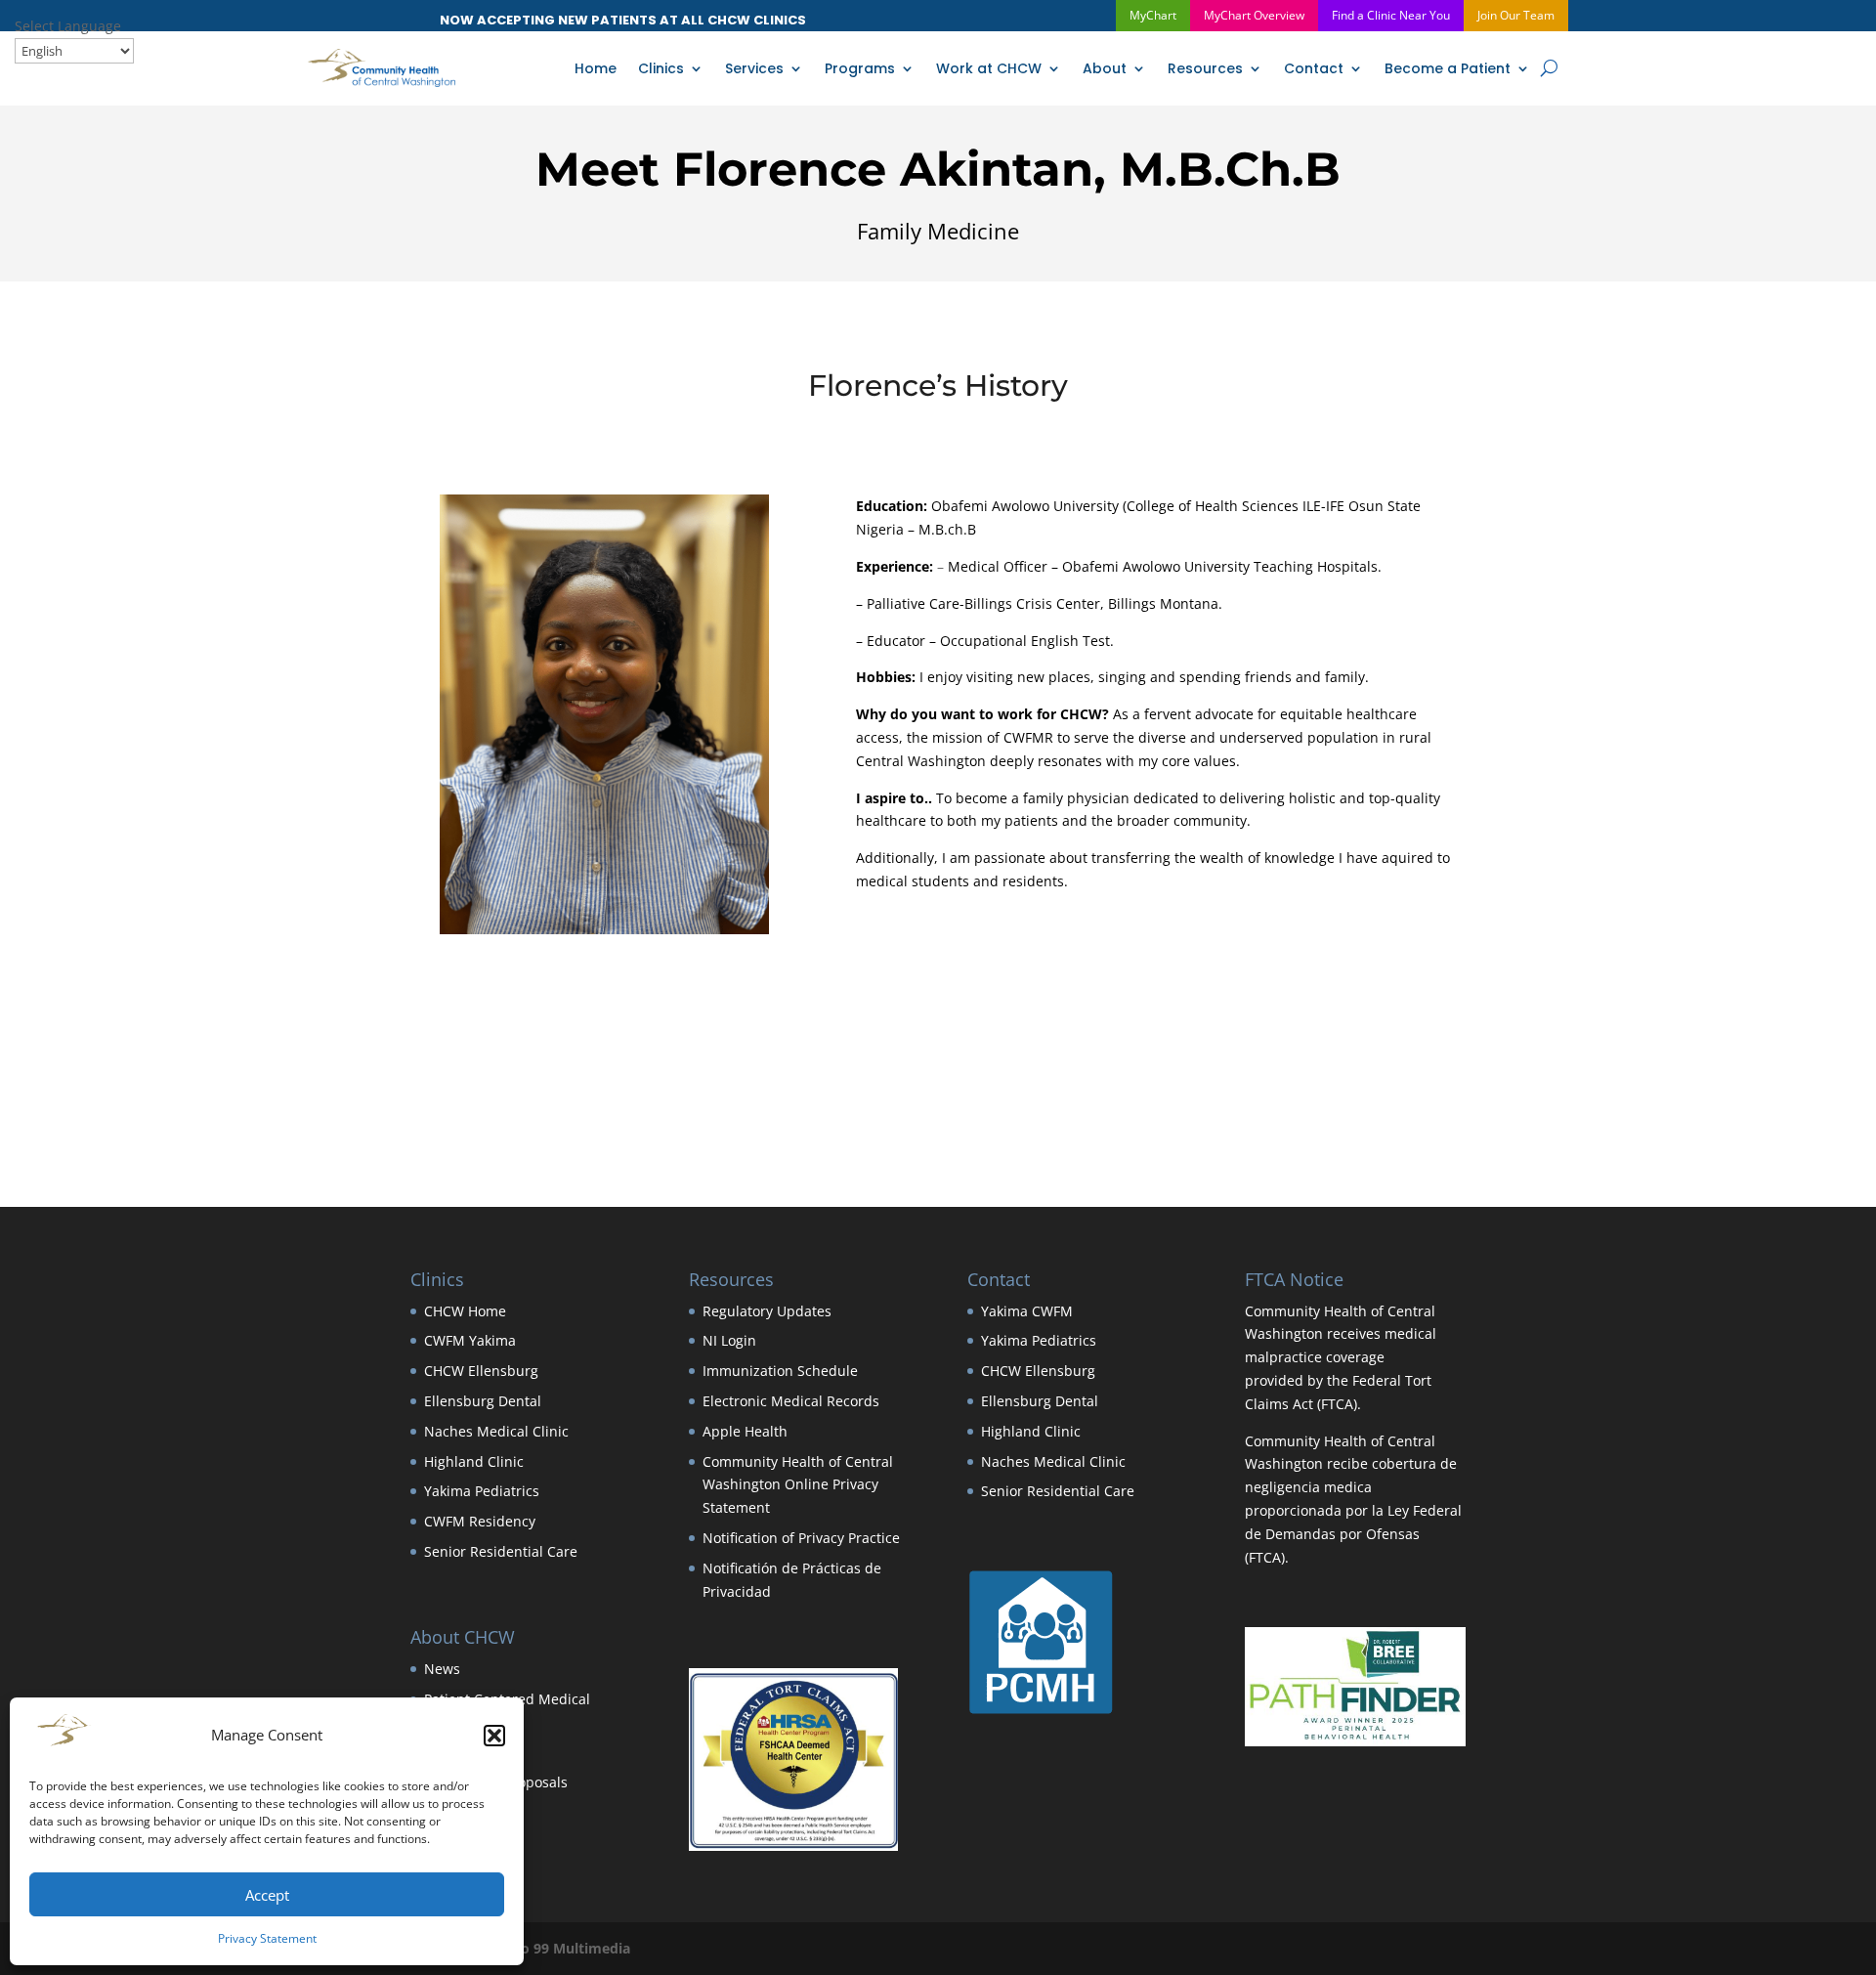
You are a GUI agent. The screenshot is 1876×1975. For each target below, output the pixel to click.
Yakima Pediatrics (482, 1491)
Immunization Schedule (780, 1371)
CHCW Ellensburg (481, 1371)
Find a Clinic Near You (1391, 15)
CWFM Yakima (470, 1340)
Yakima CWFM (1027, 1311)
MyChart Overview (1254, 15)
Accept (267, 1895)
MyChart (1153, 15)
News (442, 1669)
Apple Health (745, 1431)
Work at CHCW (989, 68)
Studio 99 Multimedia (558, 1948)
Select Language (68, 26)
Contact (1314, 68)
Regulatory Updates (767, 1311)
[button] (494, 1736)
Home (596, 68)
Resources (1205, 68)
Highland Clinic (474, 1461)
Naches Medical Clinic (496, 1431)
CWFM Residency (480, 1521)
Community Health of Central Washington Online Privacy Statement (798, 1485)
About (1105, 68)
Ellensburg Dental (483, 1401)
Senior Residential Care (501, 1551)
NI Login (729, 1340)
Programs (860, 68)
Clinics (661, 68)
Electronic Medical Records (791, 1401)
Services (754, 68)
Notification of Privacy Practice (801, 1538)
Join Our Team (1516, 15)
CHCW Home (465, 1311)
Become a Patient (1448, 68)
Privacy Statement (267, 1938)
